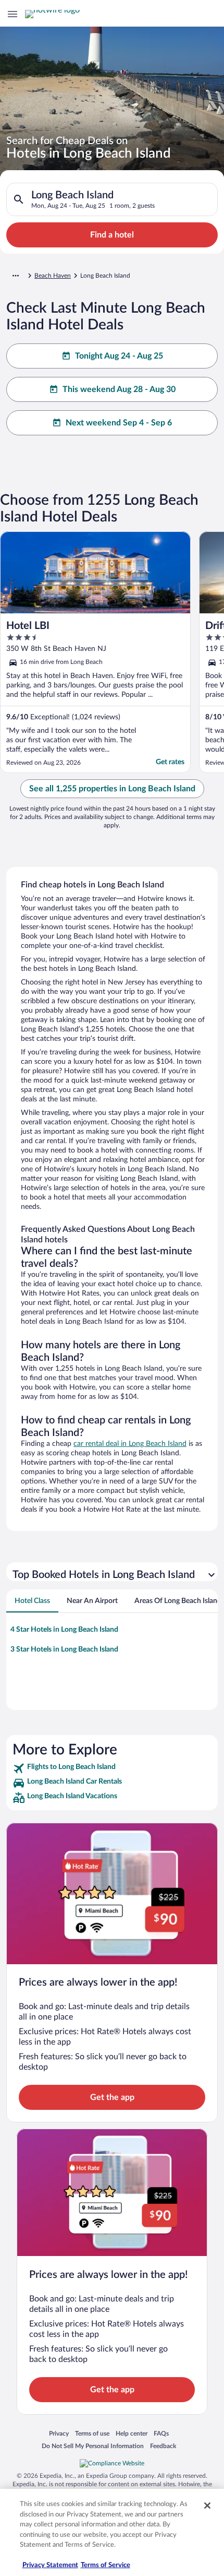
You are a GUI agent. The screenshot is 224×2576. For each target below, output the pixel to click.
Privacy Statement (50, 2565)
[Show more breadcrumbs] (16, 276)
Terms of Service (105, 2565)
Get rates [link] (170, 762)
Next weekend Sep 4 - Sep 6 (119, 423)
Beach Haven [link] (53, 276)
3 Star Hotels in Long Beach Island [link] (64, 1649)
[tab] (32, 1601)
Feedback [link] (163, 2446)
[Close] (207, 2506)
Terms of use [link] (92, 2433)
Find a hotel (112, 235)
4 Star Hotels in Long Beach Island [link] (64, 1630)
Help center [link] (132, 2433)
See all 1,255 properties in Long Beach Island (112, 789)
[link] (112, 1768)
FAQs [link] (161, 2433)
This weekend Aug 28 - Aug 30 (119, 389)
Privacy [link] (59, 2433)
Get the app (112, 2097)
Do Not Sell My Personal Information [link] (93, 2446)
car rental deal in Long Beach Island (130, 1444)
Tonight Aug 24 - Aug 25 (119, 356)
